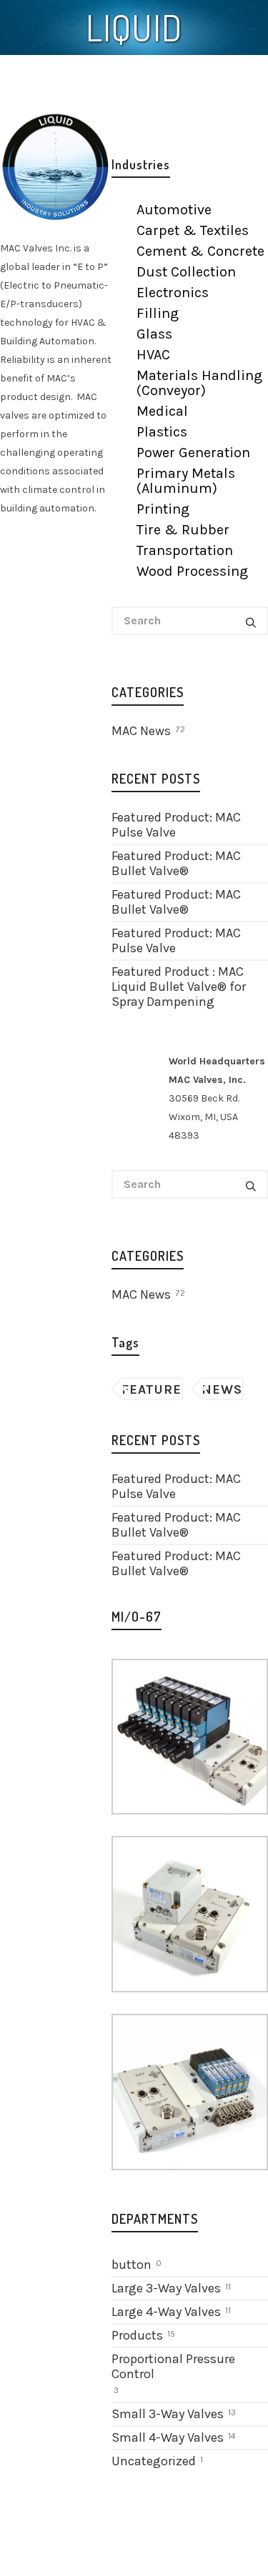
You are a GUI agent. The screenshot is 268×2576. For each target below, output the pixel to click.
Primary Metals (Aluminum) (186, 481)
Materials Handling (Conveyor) (199, 383)
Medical (162, 411)
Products (137, 2335)
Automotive (174, 210)
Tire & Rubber (183, 530)
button (131, 2265)
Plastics (162, 432)
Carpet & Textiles (193, 230)
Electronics (173, 293)
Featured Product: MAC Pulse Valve (176, 825)
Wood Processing (192, 571)
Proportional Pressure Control (173, 2366)
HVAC (153, 355)
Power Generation (193, 453)
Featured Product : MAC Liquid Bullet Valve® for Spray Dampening (179, 987)
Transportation (185, 550)
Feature (152, 1389)
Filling (158, 313)
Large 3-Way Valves (166, 2288)
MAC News (148, 731)
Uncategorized (154, 2461)
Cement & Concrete (200, 251)
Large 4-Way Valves (166, 2312)
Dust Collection (186, 272)
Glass (154, 334)
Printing (163, 509)
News (222, 1389)
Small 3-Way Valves (168, 2414)
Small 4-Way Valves (168, 2437)
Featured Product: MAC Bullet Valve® (176, 863)
